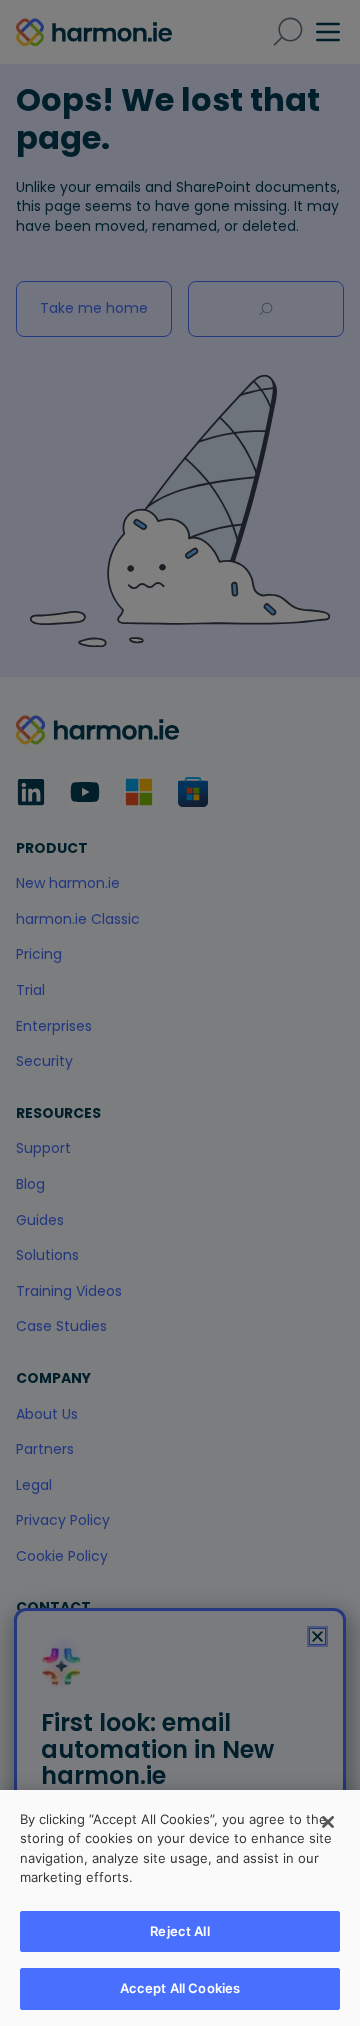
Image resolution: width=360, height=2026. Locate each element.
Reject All (179, 1931)
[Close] (328, 1822)
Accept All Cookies (180, 1988)
